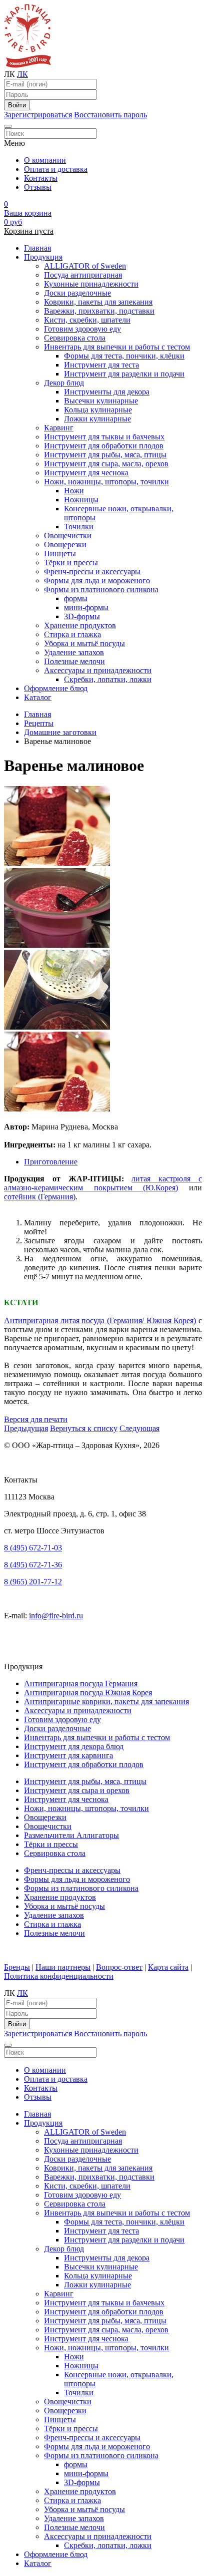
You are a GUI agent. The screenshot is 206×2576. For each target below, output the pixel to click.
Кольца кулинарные (98, 410)
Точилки (79, 527)
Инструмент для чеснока (86, 473)
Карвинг (59, 428)
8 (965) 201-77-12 (33, 1582)
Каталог (38, 697)
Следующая (139, 1428)
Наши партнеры (63, 1967)
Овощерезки (65, 545)
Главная (37, 248)
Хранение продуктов (80, 625)
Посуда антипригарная (83, 275)
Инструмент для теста (101, 365)
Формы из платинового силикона (101, 589)
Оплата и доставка (56, 169)
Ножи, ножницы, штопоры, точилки (106, 482)
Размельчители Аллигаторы (71, 1835)
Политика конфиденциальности (59, 1976)
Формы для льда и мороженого (97, 580)
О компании (45, 160)
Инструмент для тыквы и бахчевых (104, 437)
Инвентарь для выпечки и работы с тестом (117, 347)
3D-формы (82, 616)
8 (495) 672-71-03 (33, 1548)
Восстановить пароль (110, 115)
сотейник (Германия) (40, 1197)
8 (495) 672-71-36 (33, 1565)
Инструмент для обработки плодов (104, 446)
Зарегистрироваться (38, 115)
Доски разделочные (77, 293)
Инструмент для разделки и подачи (124, 374)
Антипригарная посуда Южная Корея (88, 1692)
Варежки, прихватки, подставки (99, 311)
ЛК (22, 74)
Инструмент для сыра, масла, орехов (106, 464)
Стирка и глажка (72, 634)
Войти (17, 105)
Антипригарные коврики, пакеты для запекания (106, 1701)
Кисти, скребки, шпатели (87, 320)
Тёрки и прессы (71, 562)
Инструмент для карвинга (68, 1755)
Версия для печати (36, 1419)
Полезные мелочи (74, 661)
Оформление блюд (56, 688)
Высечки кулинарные (101, 401)
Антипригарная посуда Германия (81, 1683)
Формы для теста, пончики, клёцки (124, 356)
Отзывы (38, 187)
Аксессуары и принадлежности (98, 670)
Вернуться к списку (84, 1428)
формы (76, 598)
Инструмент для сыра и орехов (77, 1790)
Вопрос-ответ (119, 1967)
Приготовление (51, 1162)
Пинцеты (60, 553)
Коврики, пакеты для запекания (98, 302)
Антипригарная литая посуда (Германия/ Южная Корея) (100, 1320)
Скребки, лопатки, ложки (108, 679)
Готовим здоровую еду (82, 329)
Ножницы (81, 500)
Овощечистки (68, 536)
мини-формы (86, 607)
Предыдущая (26, 1428)
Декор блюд (64, 383)
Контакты (41, 178)
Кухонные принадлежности (91, 284)
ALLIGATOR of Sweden (85, 266)
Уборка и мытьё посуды (84, 643)
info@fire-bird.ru (56, 1616)
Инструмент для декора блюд (74, 1746)
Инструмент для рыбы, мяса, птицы (105, 455)
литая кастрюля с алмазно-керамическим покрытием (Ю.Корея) (103, 1183)
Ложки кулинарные (97, 419)
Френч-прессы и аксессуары (92, 571)
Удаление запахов (74, 652)
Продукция (43, 257)
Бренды (17, 1967)
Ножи (74, 491)
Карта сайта (168, 1967)
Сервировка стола (75, 338)
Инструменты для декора (107, 392)
